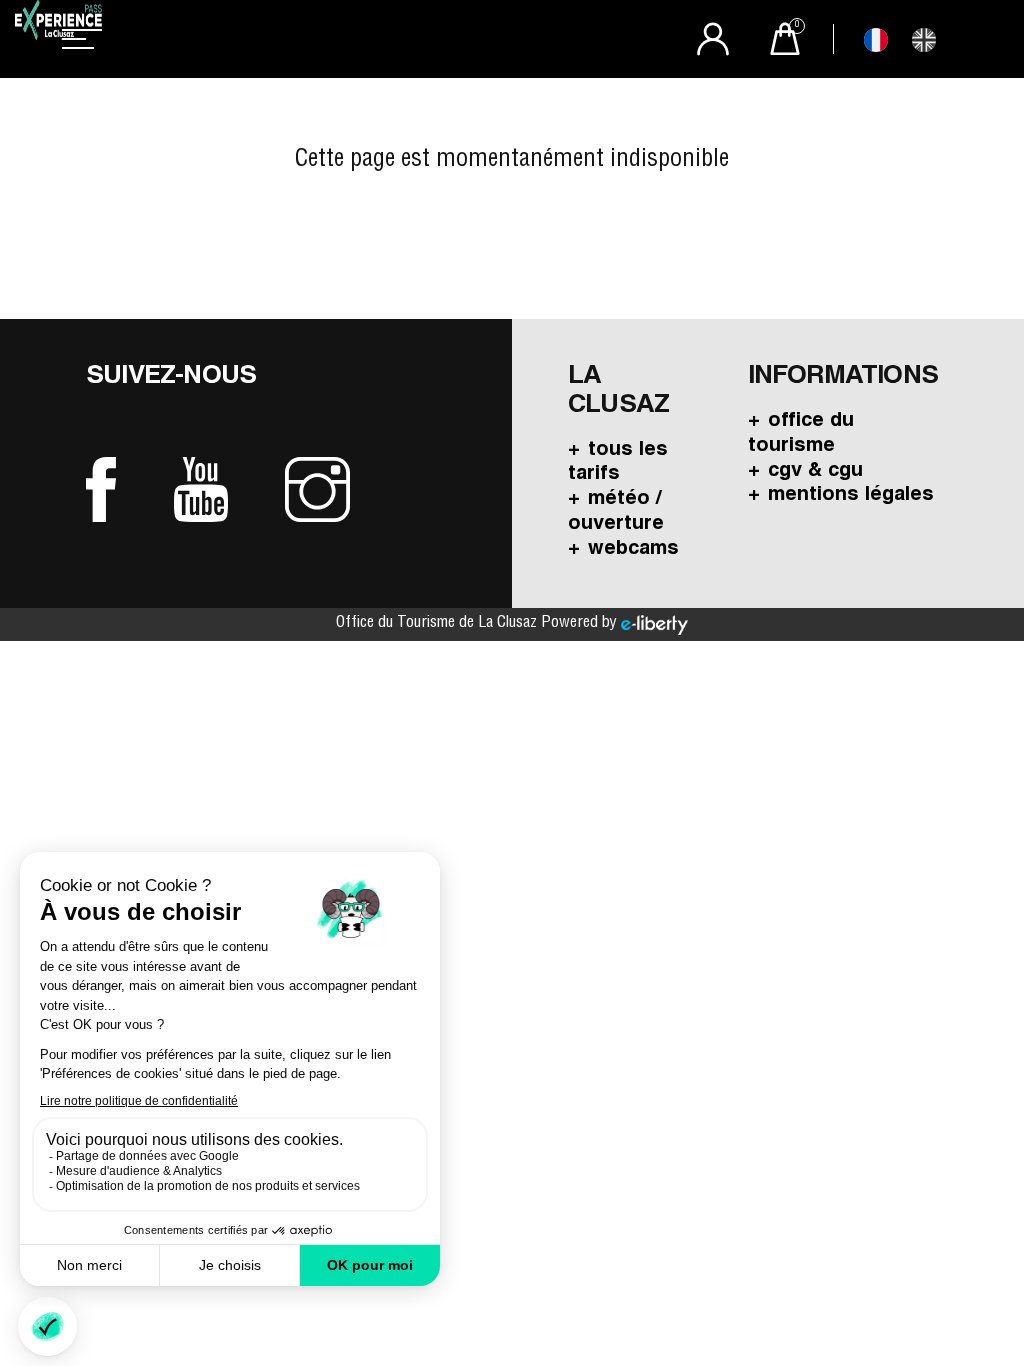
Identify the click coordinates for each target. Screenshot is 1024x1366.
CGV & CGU (815, 472)
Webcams (633, 550)
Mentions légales (851, 496)
